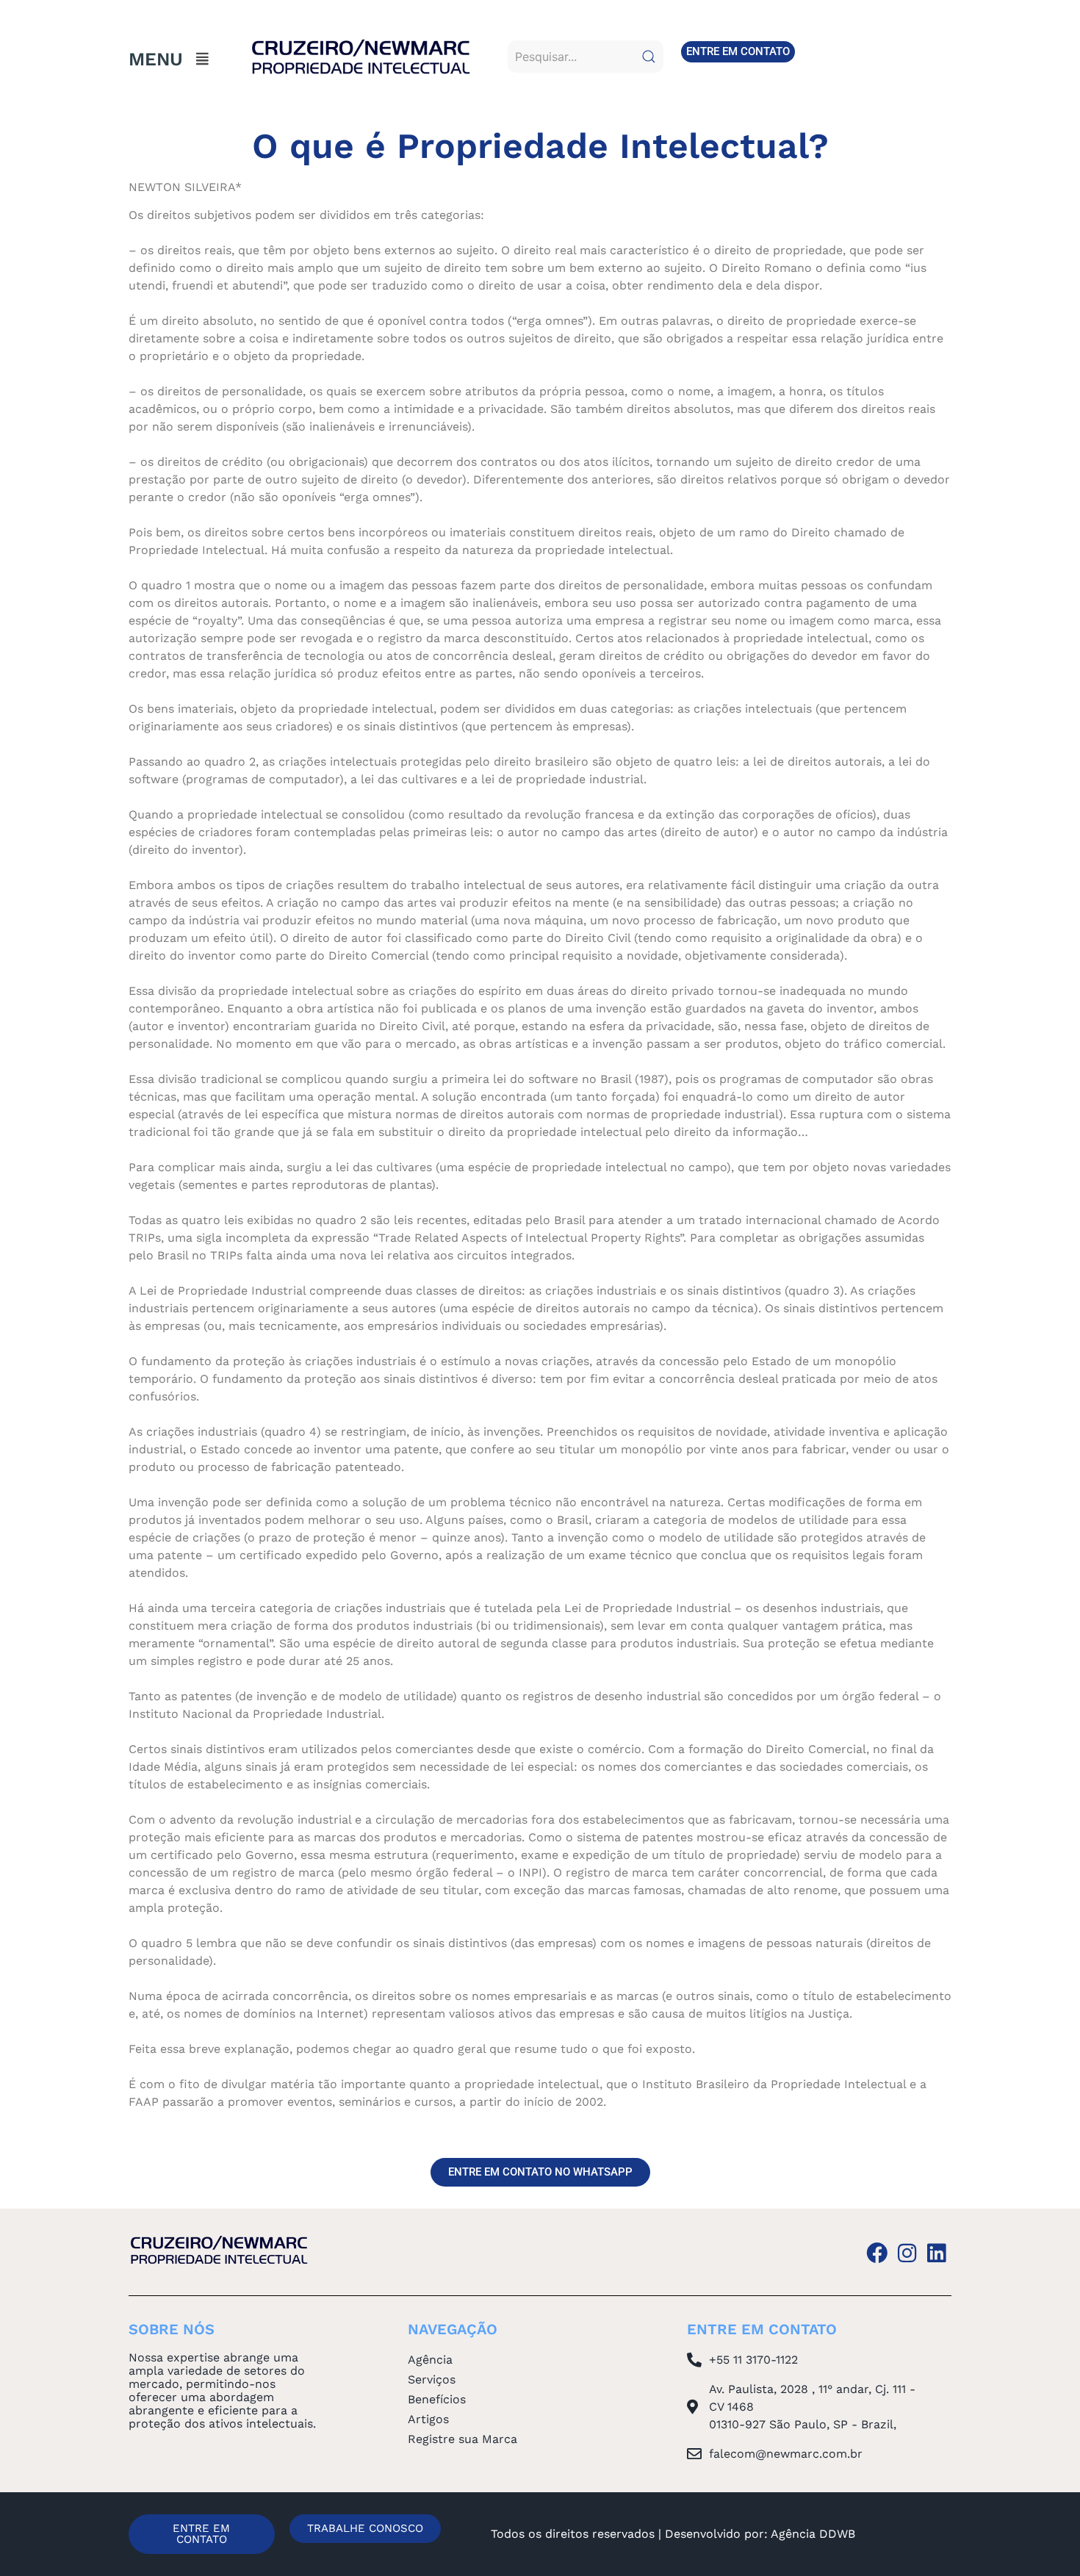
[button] (203, 59)
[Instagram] (907, 2253)
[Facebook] (877, 2253)
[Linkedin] (936, 2253)
